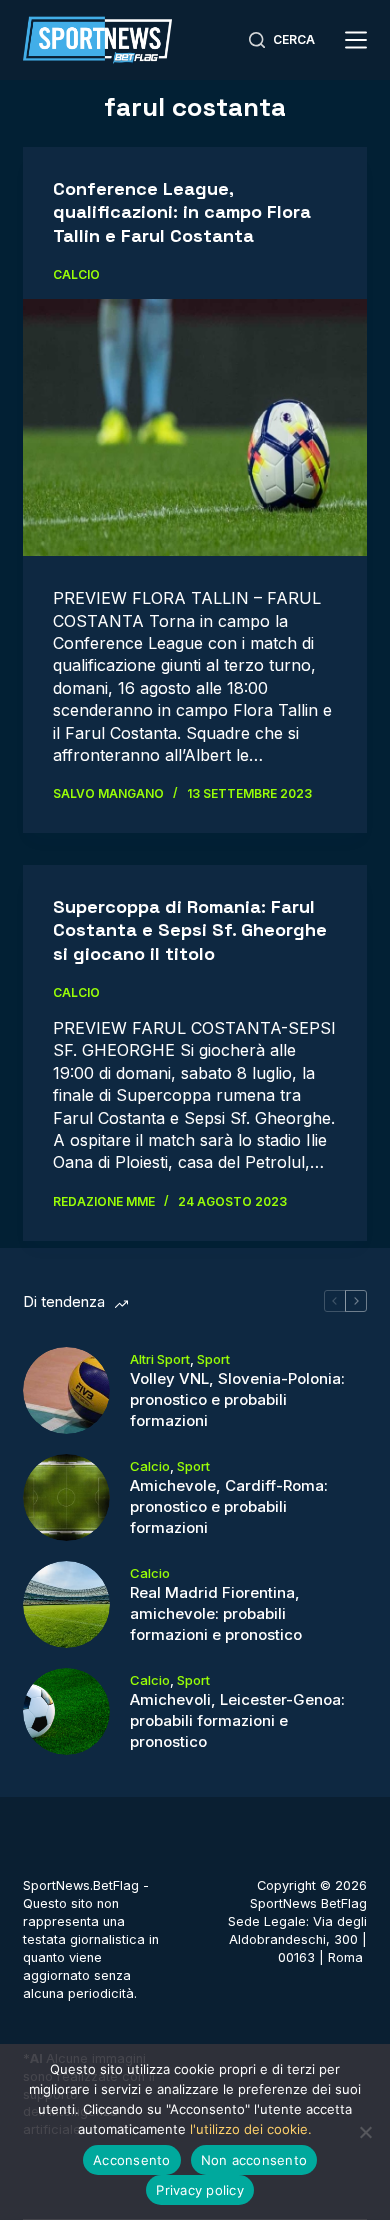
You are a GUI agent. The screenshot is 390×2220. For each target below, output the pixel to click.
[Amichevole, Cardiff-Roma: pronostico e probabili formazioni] (66, 1497)
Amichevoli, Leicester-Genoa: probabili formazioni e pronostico (237, 1720)
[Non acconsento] (365, 2132)
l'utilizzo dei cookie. (251, 2129)
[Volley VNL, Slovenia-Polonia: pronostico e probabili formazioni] (66, 1390)
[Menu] (356, 40)
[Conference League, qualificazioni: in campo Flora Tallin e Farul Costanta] (194, 427)
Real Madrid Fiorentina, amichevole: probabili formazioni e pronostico (216, 1613)
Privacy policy (200, 2190)
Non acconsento (254, 2160)
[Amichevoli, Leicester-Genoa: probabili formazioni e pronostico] (66, 1711)
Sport (213, 1359)
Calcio (76, 274)
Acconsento (132, 2160)
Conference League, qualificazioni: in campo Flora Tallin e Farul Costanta (182, 212)
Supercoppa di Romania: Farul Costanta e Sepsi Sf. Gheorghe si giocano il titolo (190, 930)
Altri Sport (160, 1359)
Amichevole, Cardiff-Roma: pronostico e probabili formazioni (229, 1506)
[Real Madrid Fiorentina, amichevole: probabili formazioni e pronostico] (66, 1604)
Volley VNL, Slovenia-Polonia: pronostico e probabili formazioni (237, 1399)
